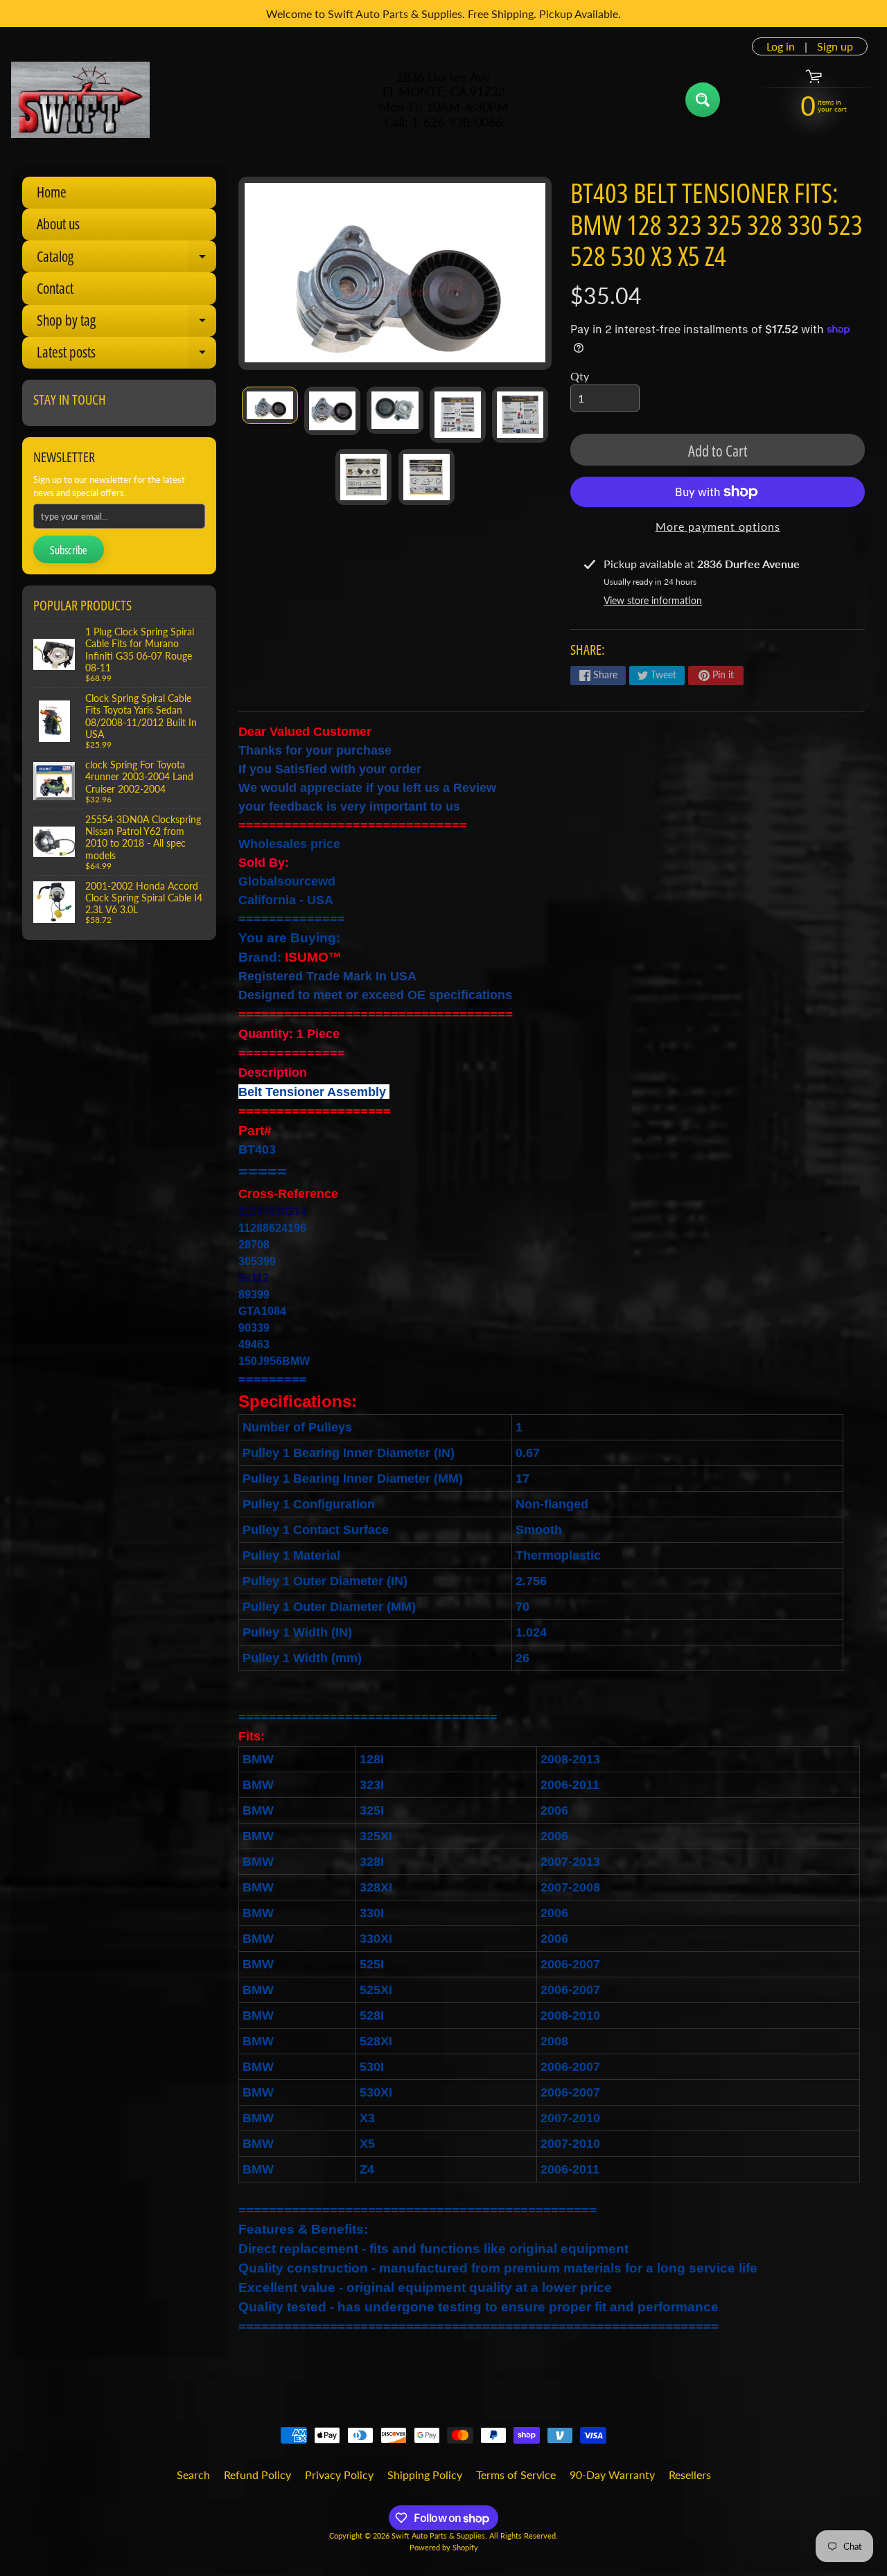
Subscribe (69, 550)
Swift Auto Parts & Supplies (438, 2535)
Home (52, 192)
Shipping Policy (425, 2474)
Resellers (690, 2474)
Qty (580, 376)
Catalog (126, 259)
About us (58, 224)
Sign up (835, 46)
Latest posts (126, 355)
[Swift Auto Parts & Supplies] (80, 100)
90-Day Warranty (612, 2474)
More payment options (718, 526)
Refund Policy (257, 2474)
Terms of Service (516, 2474)
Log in (781, 46)
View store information (653, 600)
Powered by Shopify (444, 2547)
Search (193, 2474)
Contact (55, 288)
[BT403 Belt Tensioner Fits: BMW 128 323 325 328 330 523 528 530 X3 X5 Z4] (270, 405)
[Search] (703, 100)
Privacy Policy (339, 2474)
